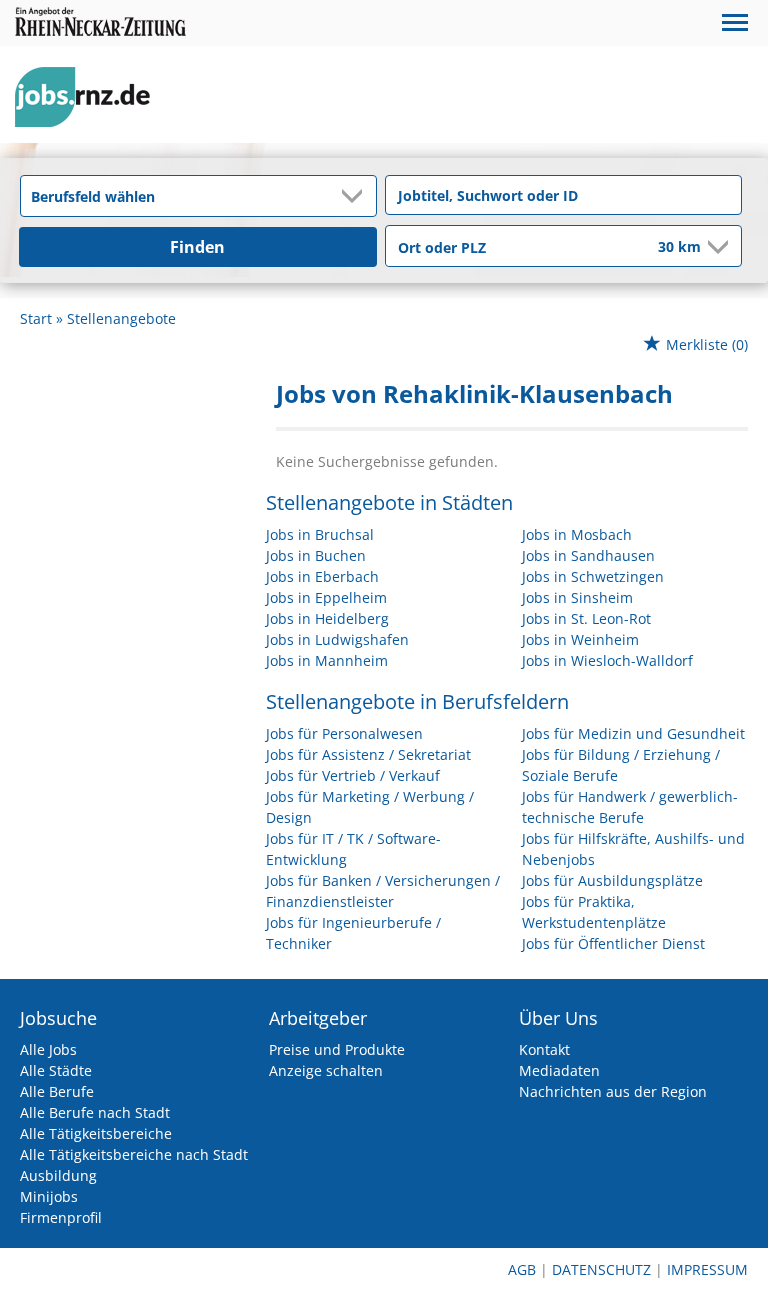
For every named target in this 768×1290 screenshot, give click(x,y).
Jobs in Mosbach (577, 534)
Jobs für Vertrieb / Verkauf (353, 775)
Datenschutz (601, 1269)
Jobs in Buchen (316, 555)
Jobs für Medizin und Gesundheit (633, 733)
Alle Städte (56, 1070)
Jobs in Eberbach (322, 576)
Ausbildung (58, 1175)
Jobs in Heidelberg (327, 618)
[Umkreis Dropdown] (716, 247)
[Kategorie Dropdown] (356, 196)
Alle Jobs (48, 1049)
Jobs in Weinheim (580, 639)
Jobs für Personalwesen (344, 733)
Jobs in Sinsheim (577, 597)
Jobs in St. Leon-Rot (586, 618)
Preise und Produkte (337, 1049)
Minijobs (49, 1196)
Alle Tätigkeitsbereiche (96, 1133)
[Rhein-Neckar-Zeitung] (90, 97)
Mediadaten (559, 1070)
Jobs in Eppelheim (326, 597)
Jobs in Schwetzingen (593, 576)
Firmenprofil (61, 1217)
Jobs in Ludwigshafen (337, 639)
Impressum (707, 1269)
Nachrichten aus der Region (613, 1091)
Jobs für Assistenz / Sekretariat (368, 754)
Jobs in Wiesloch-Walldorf (607, 660)
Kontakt (544, 1049)
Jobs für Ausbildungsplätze (612, 880)
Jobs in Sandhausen (588, 555)
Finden (197, 247)
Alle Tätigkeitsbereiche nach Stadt (134, 1154)
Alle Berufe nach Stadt (95, 1112)
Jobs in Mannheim (327, 660)
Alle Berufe (57, 1091)
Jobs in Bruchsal (320, 534)
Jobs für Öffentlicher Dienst (613, 943)
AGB (522, 1269)
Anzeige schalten (326, 1070)
